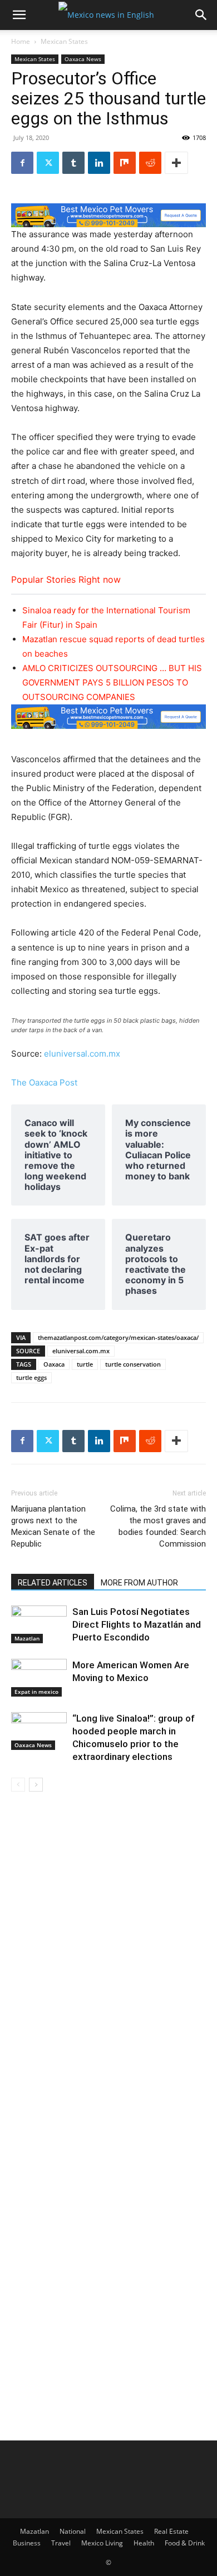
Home (21, 41)
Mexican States (64, 41)
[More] (176, 163)
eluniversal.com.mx (82, 1054)
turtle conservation (133, 1364)
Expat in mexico (36, 1692)
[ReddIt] (150, 163)
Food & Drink (185, 2543)
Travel (61, 2543)
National (73, 2531)
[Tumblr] (73, 163)
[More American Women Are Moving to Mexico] (39, 1678)
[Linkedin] (99, 163)
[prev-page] (18, 1785)
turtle (85, 1364)
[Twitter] (48, 163)
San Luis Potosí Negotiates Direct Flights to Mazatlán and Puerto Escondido (137, 1624)
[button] (19, 15)
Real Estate (171, 2531)
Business (27, 2543)
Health (144, 2543)
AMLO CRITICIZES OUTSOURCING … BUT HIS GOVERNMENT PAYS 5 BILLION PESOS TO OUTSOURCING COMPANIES (112, 682)
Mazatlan (27, 1638)
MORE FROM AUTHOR (139, 1583)
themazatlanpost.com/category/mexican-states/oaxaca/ (118, 1337)
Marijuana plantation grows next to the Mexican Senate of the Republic (53, 1526)
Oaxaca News (83, 59)
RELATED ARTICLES (53, 1583)
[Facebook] (22, 163)
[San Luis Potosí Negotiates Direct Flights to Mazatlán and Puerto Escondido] (39, 1625)
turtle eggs (31, 1377)
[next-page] (36, 1785)
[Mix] (125, 163)
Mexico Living (102, 2543)
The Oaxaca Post (44, 1082)
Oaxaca (54, 1364)
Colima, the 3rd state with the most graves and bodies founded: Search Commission (158, 1526)
